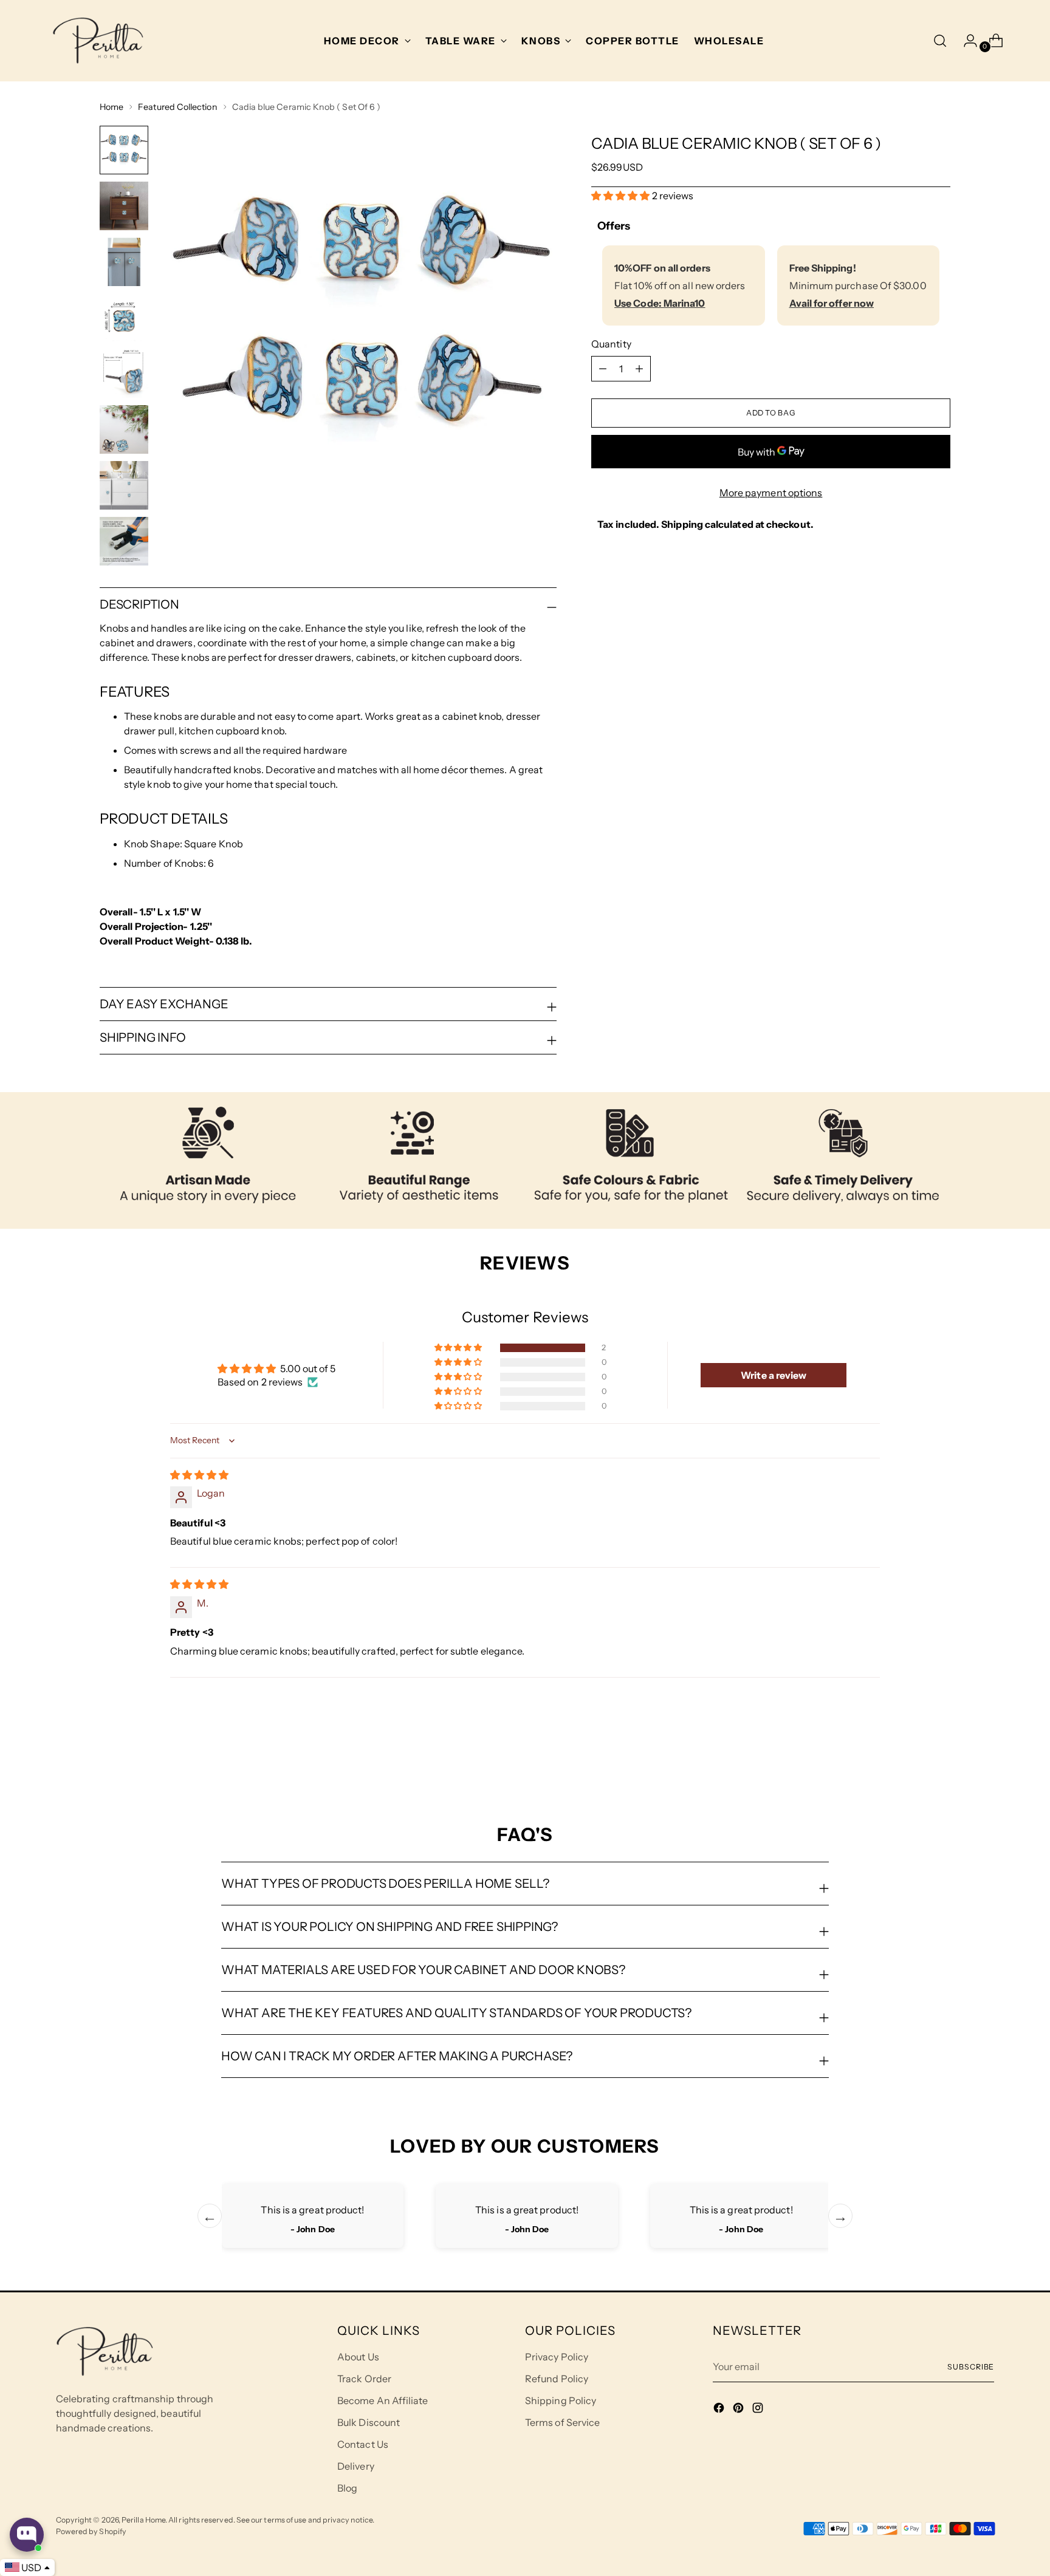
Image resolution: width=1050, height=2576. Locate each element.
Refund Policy (557, 2379)
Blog (347, 2488)
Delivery (356, 2466)
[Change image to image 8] (124, 541)
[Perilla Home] (98, 41)
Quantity (611, 344)
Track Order (364, 2379)
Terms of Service (562, 2422)
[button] (622, 195)
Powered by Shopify (91, 2531)
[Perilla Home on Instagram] (759, 2410)
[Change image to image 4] (124, 318)
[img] (199, 1475)
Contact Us (363, 2444)
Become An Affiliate (383, 2400)
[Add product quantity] (603, 369)
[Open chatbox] (27, 2535)
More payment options (771, 493)
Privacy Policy (557, 2357)
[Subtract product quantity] (639, 369)
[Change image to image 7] (124, 485)
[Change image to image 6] (124, 429)
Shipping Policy (561, 2400)
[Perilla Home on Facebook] (720, 2410)
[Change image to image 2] (124, 206)
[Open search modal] (940, 41)
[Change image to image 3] (124, 262)
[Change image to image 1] (124, 150)
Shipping (682, 524)
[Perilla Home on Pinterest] (739, 2410)
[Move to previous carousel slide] (912, 1759)
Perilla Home (143, 2520)
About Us (358, 2357)
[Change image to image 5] (124, 374)
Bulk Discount (369, 2422)
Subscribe (971, 2367)
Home (112, 107)
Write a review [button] (774, 1375)
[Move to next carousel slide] (940, 1758)
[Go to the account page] (966, 41)
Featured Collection (177, 107)
